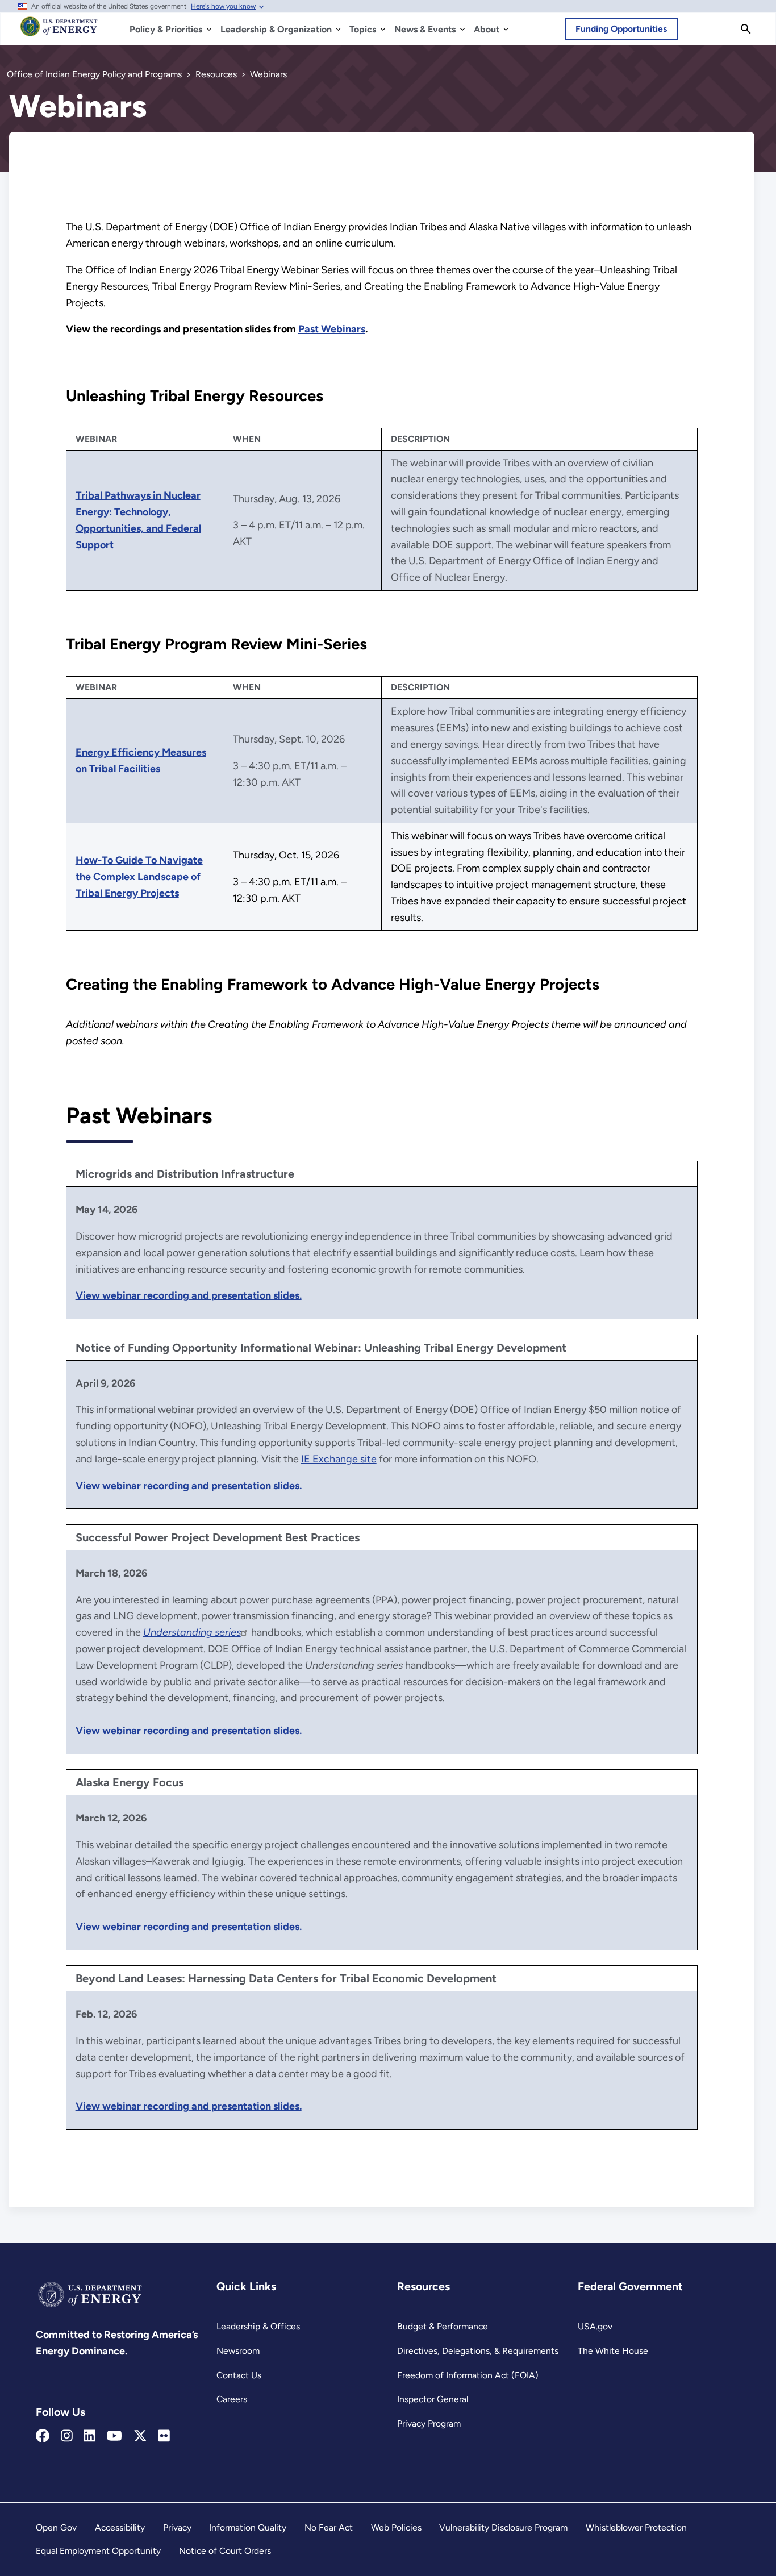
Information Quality (248, 2527)
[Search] (746, 29)
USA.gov (595, 2326)
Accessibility (120, 2527)
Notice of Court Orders (225, 2551)
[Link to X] (140, 2436)
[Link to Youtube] (114, 2436)
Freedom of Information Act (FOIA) (468, 2375)
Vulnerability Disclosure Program (503, 2527)
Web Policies (396, 2527)
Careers (232, 2399)
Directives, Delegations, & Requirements (478, 2351)
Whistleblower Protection (636, 2527)
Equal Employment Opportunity (98, 2551)
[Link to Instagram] (67, 2436)
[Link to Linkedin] (89, 2436)
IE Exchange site (339, 1459)
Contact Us (239, 2375)
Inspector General (433, 2399)
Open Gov (56, 2527)
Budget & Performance (443, 2326)
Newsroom (238, 2351)
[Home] (59, 32)
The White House (613, 2351)
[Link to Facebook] (43, 2436)
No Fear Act (329, 2527)
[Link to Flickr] (164, 2436)
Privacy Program (429, 2423)
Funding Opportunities (621, 29)
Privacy (177, 2527)
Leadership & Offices (258, 2326)
